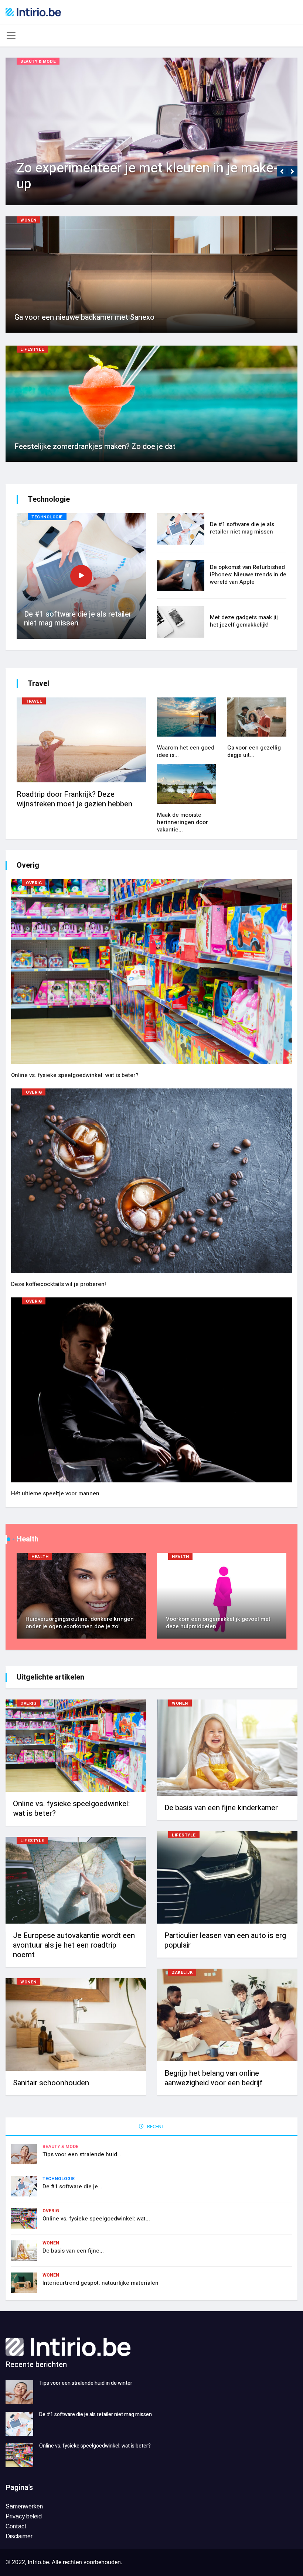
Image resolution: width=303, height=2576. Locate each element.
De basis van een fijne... (73, 2251)
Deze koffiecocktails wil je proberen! (59, 1284)
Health (40, 1557)
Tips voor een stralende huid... (82, 2154)
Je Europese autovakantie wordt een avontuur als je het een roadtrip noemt (74, 1945)
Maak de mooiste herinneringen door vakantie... (183, 822)
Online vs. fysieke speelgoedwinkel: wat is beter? (75, 1075)
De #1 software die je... (72, 2186)
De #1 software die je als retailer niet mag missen (78, 619)
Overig (34, 883)
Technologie (47, 517)
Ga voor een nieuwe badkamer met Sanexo (84, 317)
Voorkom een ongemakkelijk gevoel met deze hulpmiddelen (218, 1623)
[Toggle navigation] (11, 35)
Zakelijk (182, 1973)
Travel (34, 701)
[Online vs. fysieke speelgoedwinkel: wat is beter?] (19, 2455)
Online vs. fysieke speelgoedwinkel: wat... (96, 2219)
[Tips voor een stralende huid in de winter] (19, 2392)
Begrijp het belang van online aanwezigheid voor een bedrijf (214, 2078)
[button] (282, 171)
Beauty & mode (38, 61)
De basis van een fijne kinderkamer (221, 1808)
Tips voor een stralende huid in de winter (86, 2383)
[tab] (222, 533)
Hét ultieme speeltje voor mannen (55, 1493)
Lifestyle (32, 349)
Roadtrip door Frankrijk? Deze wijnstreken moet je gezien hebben (75, 799)
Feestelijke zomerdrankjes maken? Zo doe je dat (95, 447)
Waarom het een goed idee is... (186, 751)
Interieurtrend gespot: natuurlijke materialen (101, 2283)
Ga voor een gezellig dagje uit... (254, 751)
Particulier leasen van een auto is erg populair (225, 1940)
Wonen (28, 220)
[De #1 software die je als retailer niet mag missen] (19, 2424)
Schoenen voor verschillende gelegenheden (146, 184)
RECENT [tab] (155, 2126)
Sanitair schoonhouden (51, 2083)
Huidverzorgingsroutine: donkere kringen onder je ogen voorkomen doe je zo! (80, 1623)
